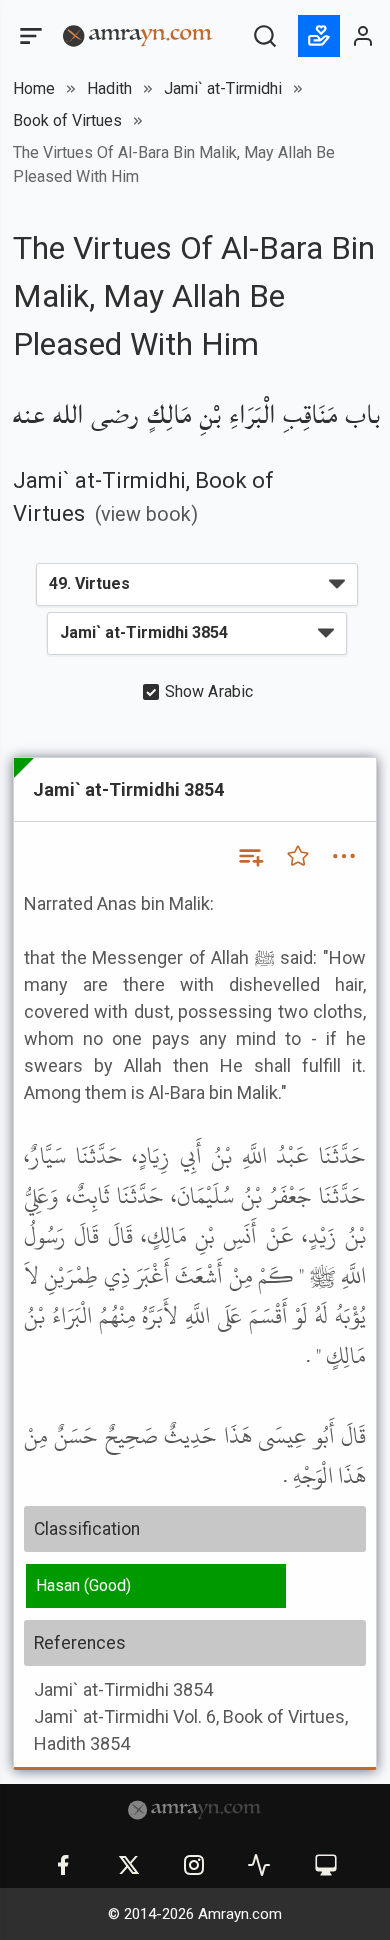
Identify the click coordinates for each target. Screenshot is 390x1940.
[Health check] (259, 1865)
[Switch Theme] (326, 1865)
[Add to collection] (250, 856)
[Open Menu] (29, 36)
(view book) (146, 514)
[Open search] (265, 36)
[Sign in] (364, 36)
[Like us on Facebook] (63, 1865)
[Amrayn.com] (138, 34)
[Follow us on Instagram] (194, 1865)
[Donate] (319, 36)
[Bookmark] (298, 856)
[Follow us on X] (129, 1865)
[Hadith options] (344, 856)
